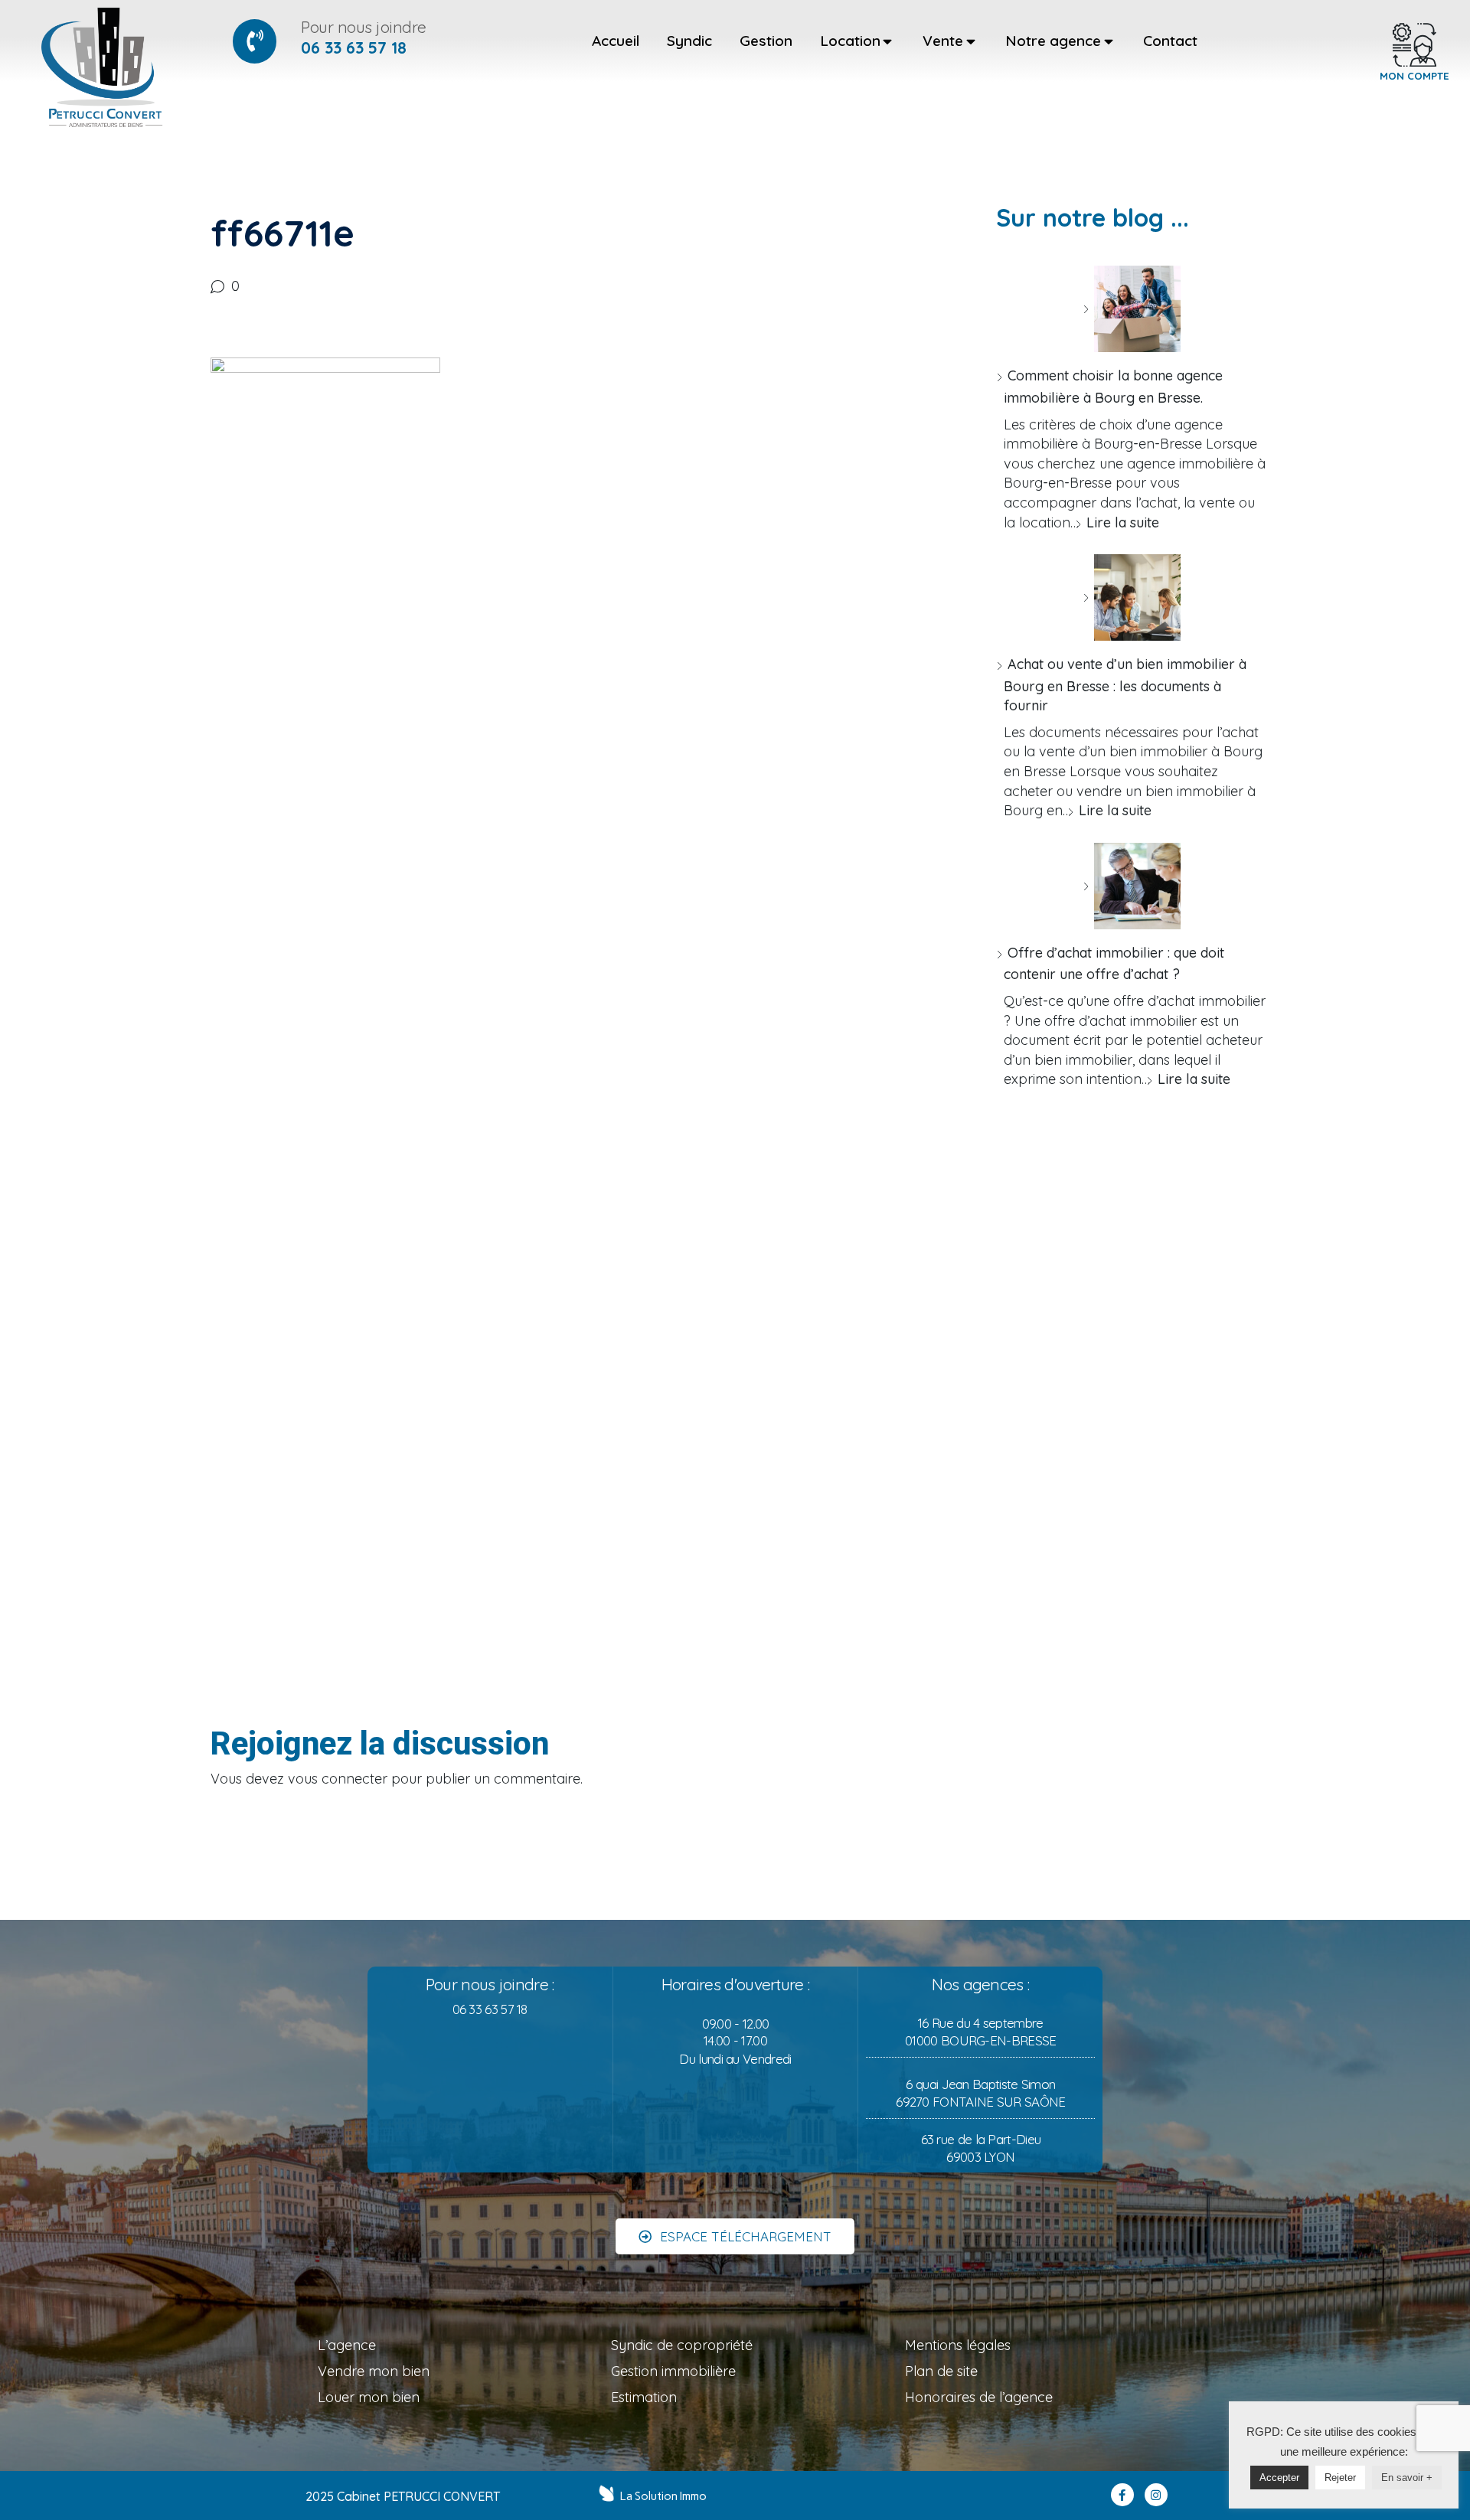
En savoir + (1407, 2478)
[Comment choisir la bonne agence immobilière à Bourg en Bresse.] (1132, 309)
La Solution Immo (663, 2496)
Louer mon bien (369, 2397)
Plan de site (941, 2371)
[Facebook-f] (1122, 2495)
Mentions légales (958, 2345)
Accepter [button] (1279, 2478)
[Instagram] (1156, 2495)
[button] (735, 2236)
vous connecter (338, 1779)
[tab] (616, 41)
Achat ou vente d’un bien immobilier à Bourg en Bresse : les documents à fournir (1125, 685)
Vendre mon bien (374, 2371)
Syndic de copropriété (682, 2345)
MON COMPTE (1414, 76)
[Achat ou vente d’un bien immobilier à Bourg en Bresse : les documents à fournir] (1132, 597)
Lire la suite (1123, 522)
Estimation (644, 2397)
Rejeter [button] (1340, 2478)
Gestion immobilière (673, 2371)
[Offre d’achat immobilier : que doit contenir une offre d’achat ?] (1132, 886)
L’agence (347, 2345)
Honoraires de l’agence (979, 2397)
